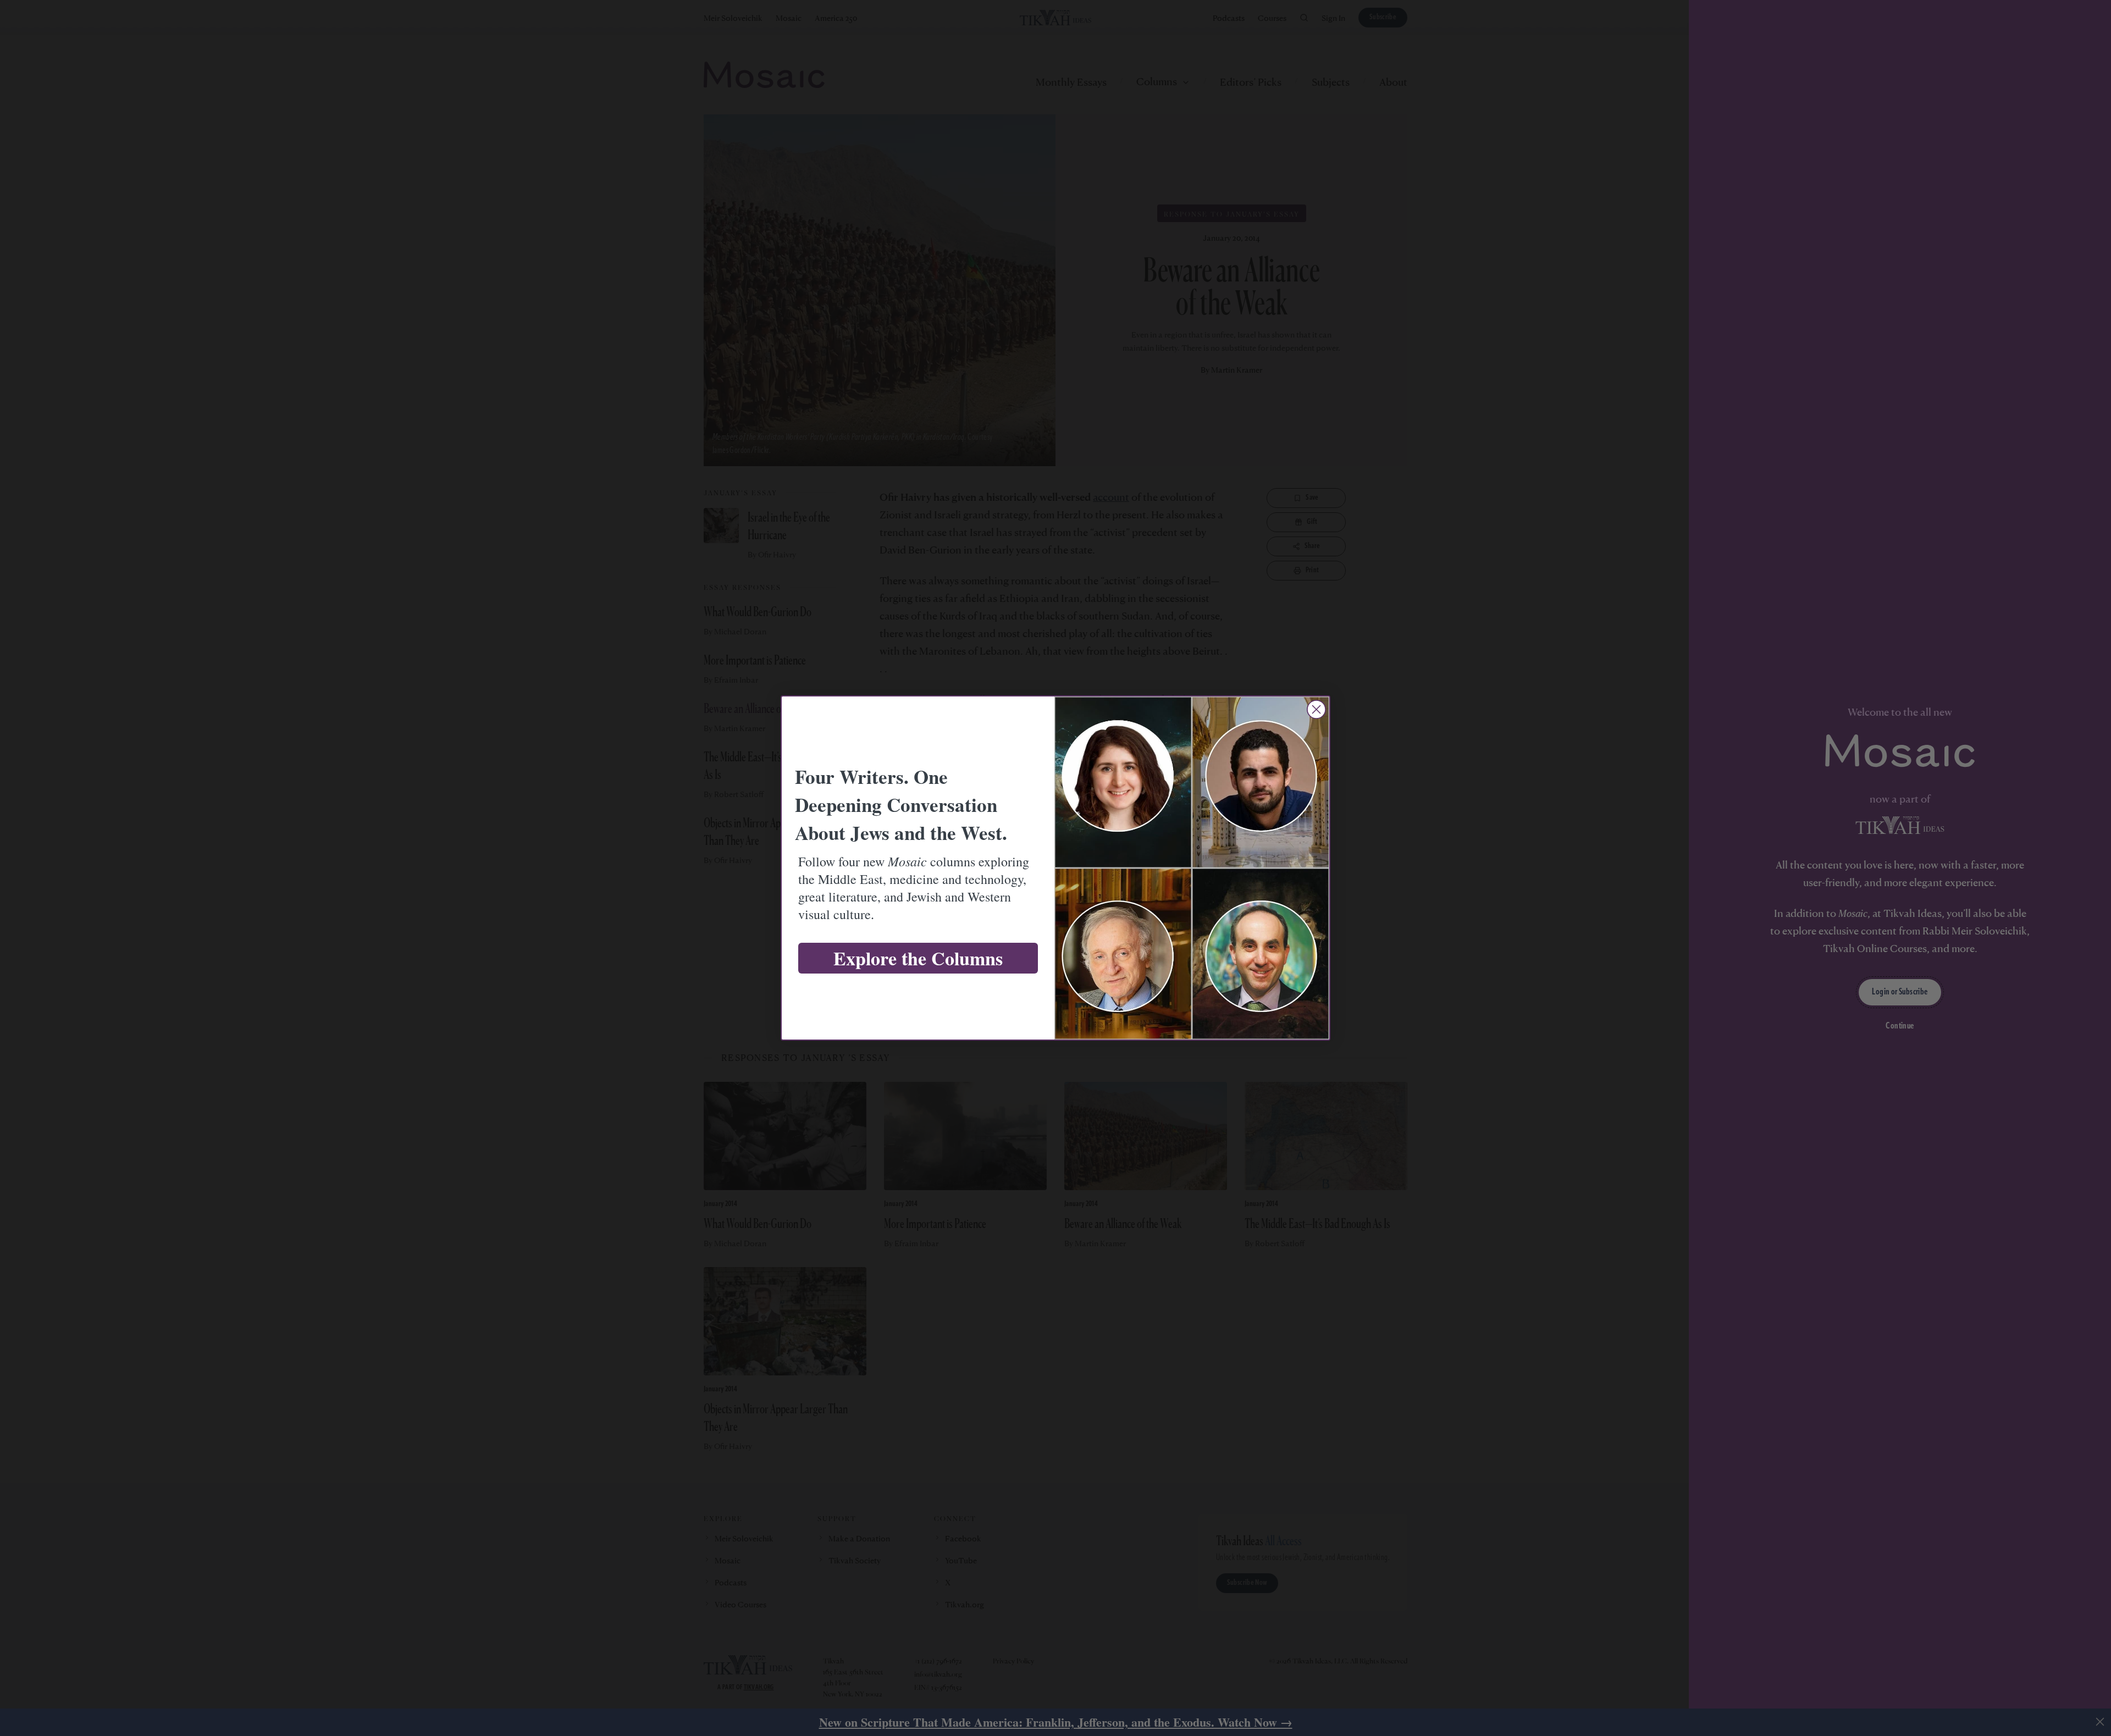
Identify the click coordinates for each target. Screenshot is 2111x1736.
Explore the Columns (918, 958)
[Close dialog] (1316, 709)
